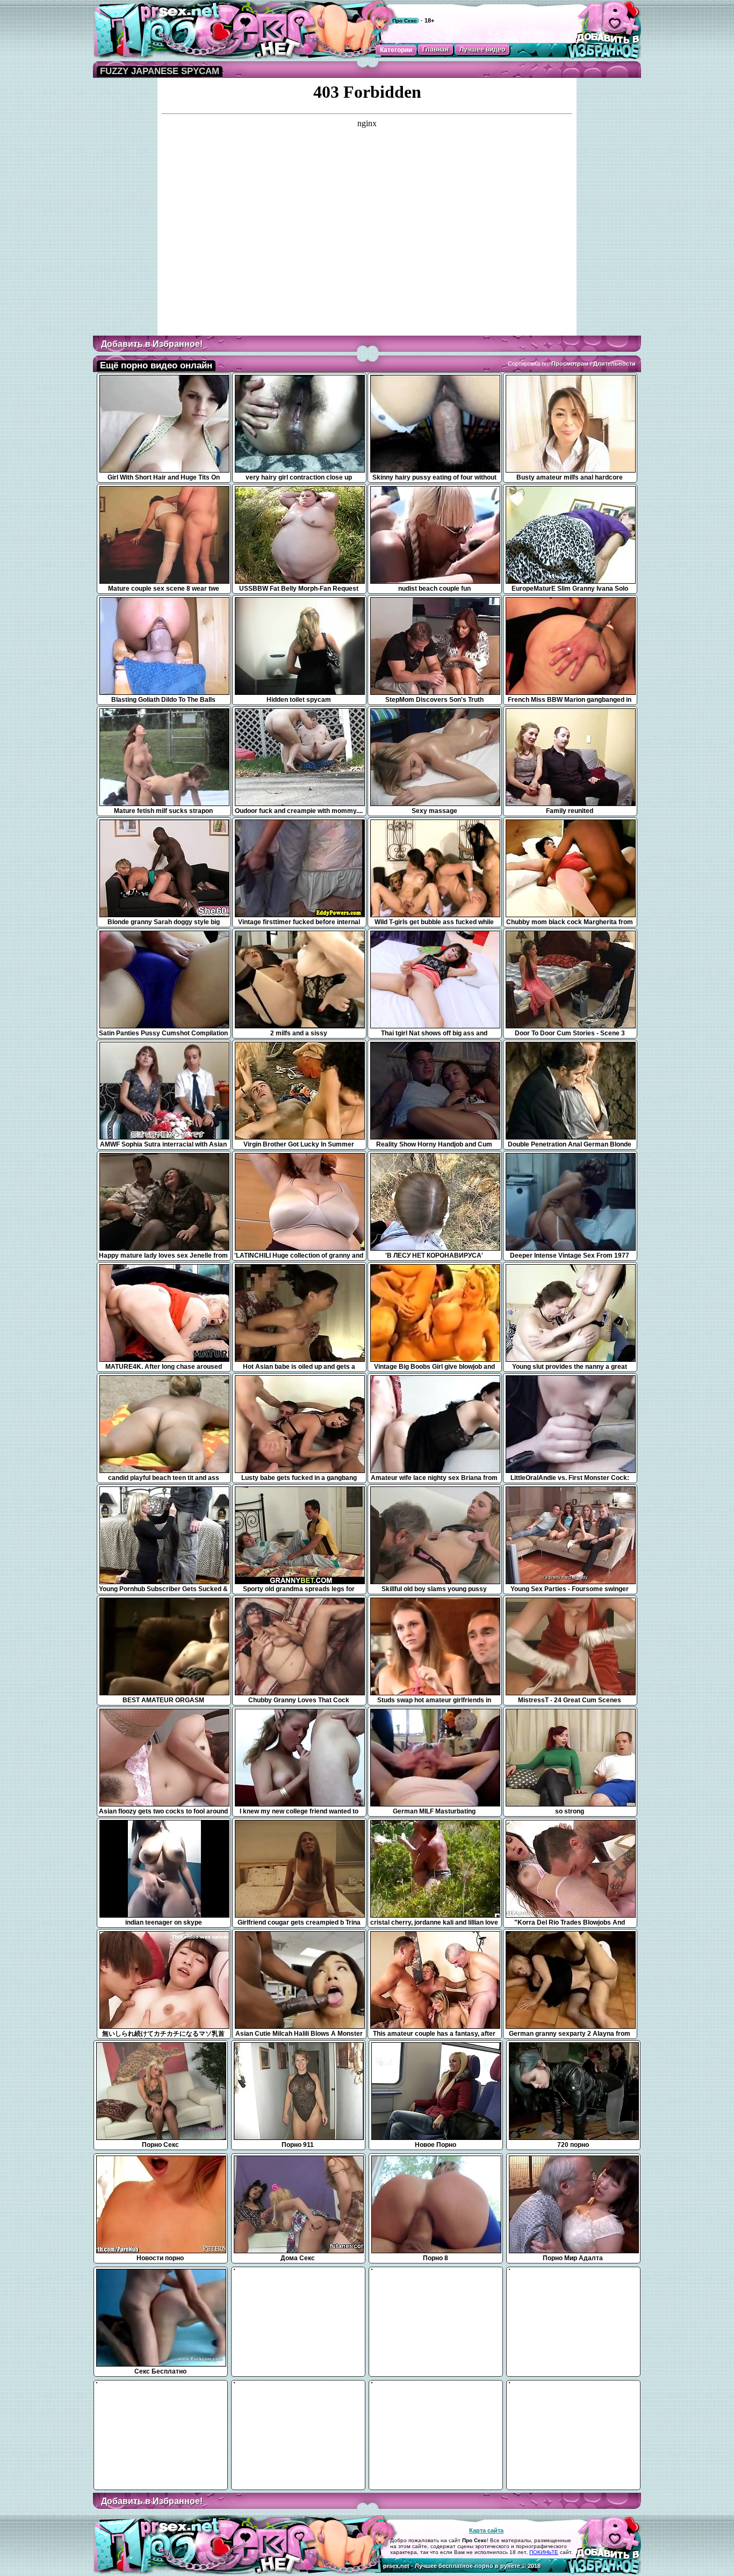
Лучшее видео (482, 49)
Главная (436, 49)
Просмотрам (570, 364)
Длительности (614, 364)
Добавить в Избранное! (152, 344)
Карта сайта (486, 2530)
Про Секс (405, 21)
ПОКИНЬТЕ (544, 2552)
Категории (396, 50)
